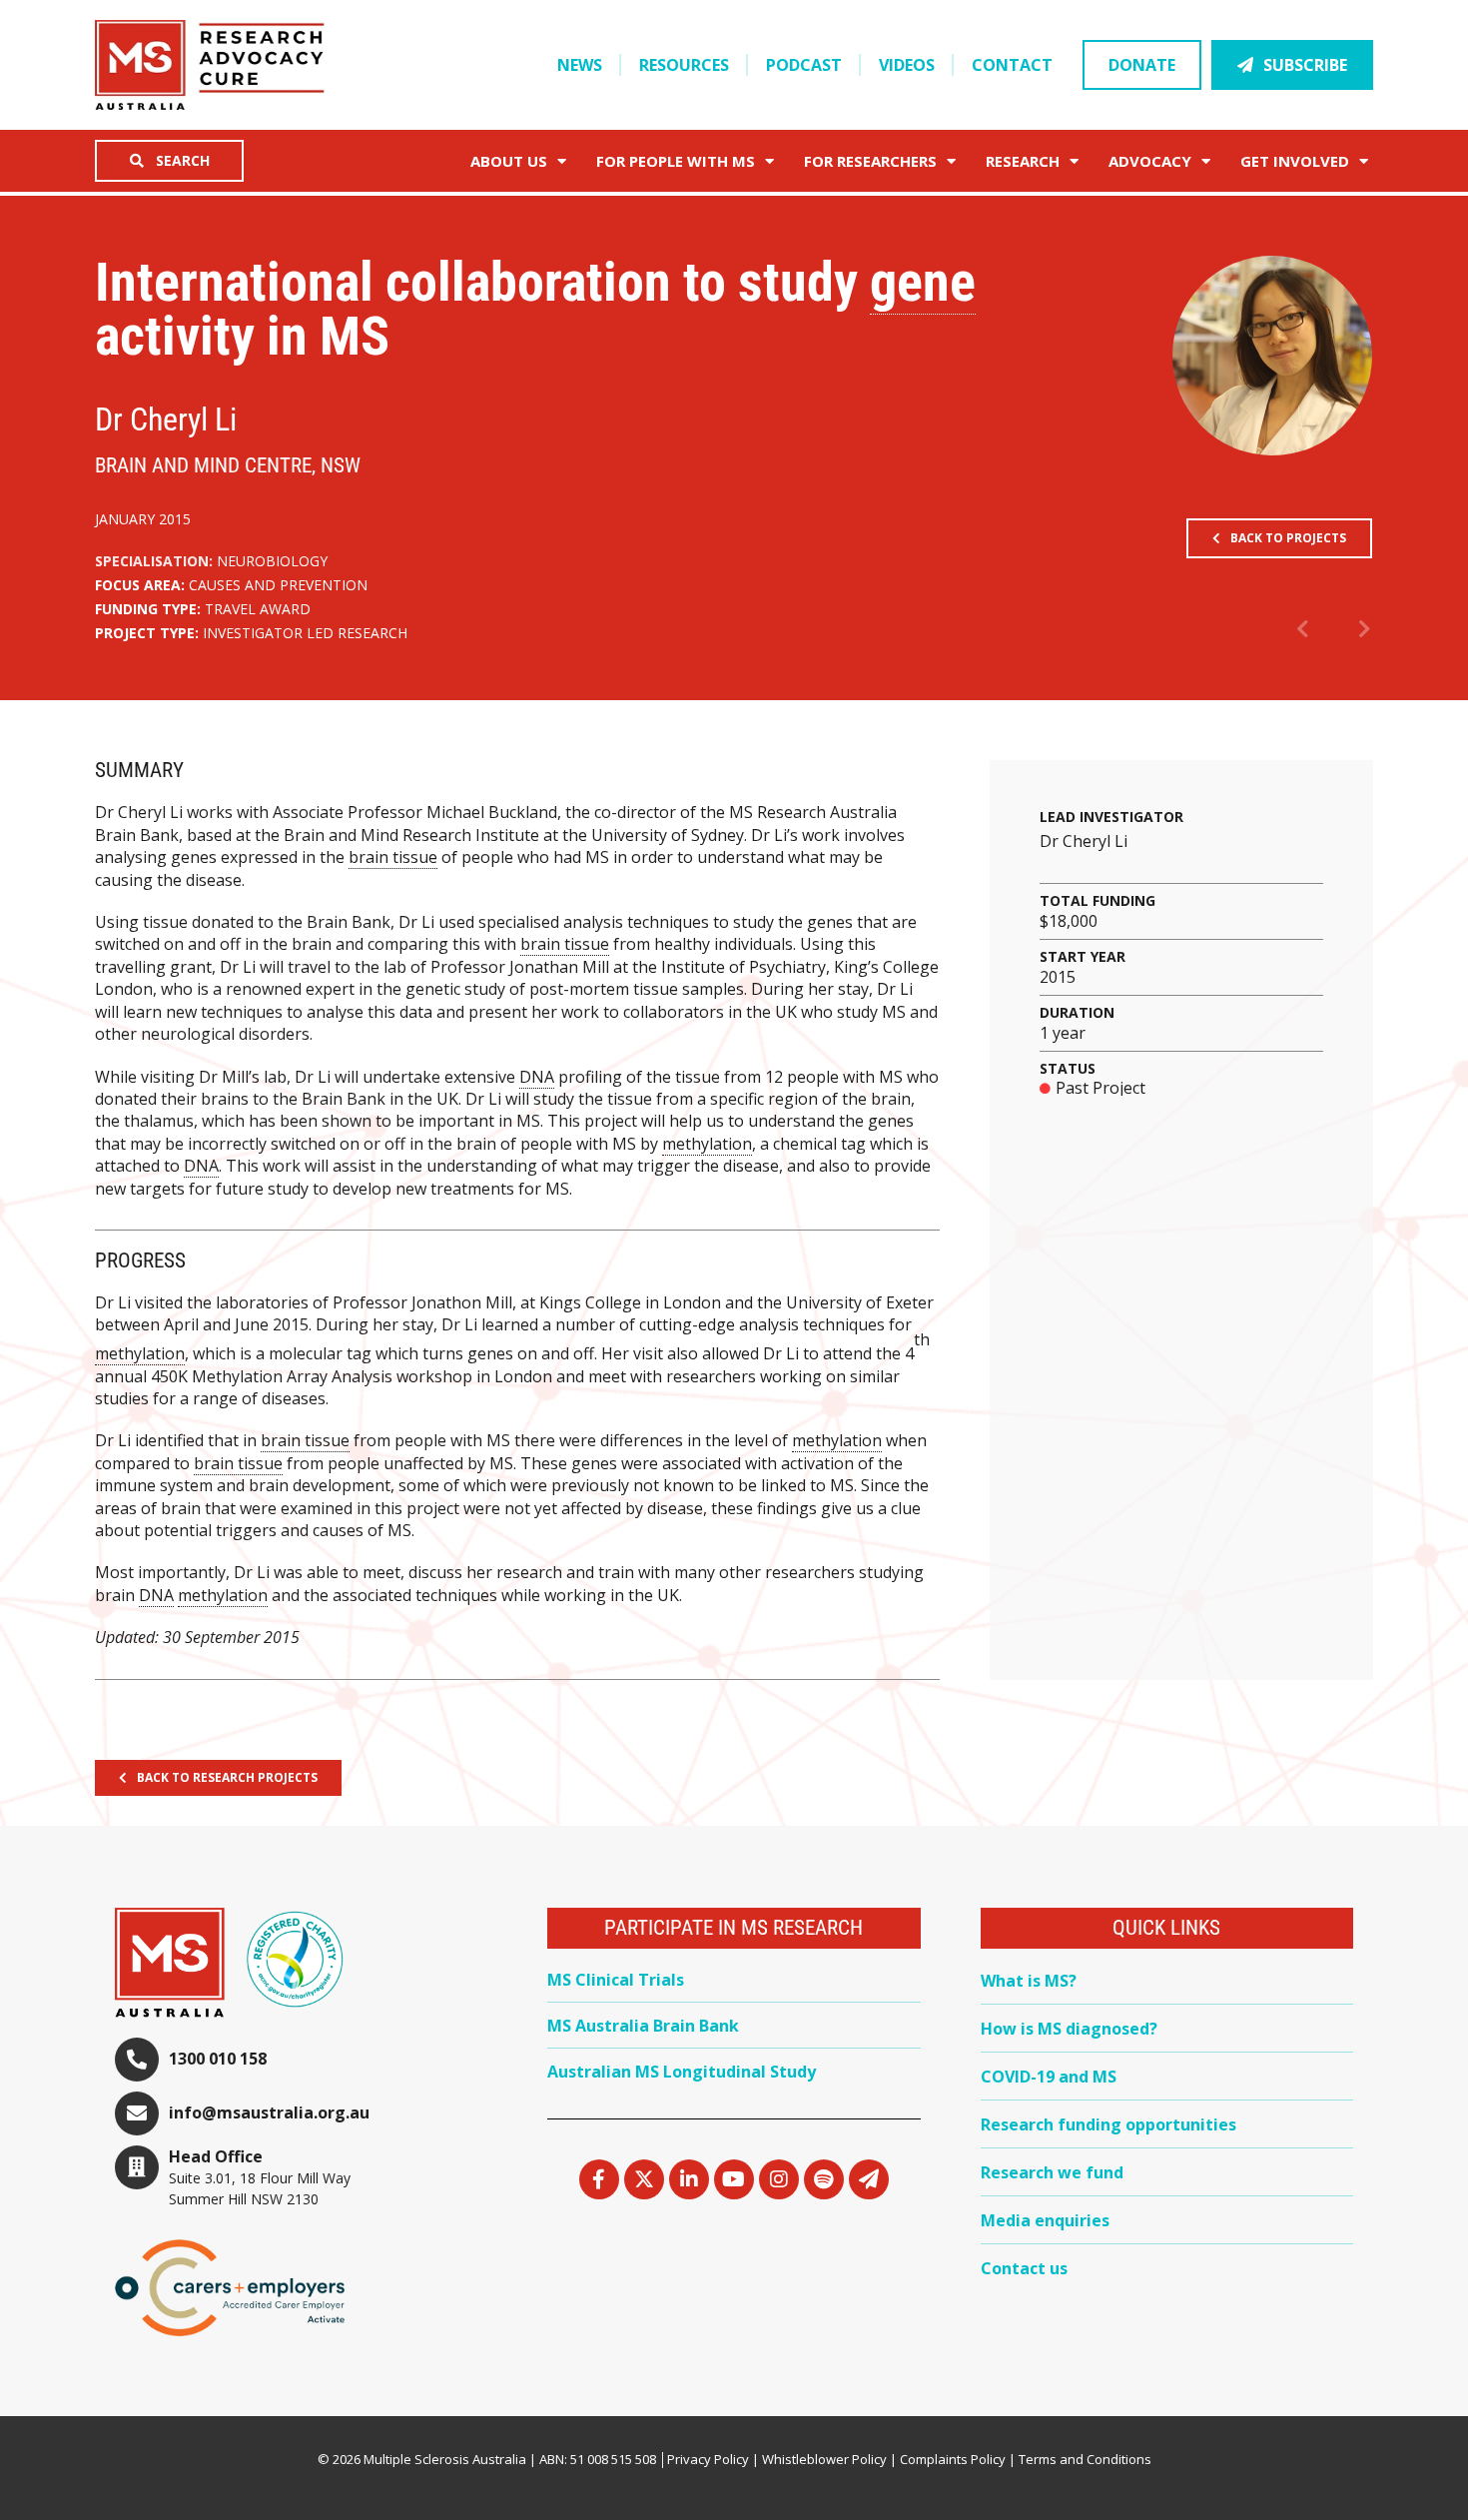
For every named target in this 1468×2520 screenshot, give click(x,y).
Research (1023, 161)
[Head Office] (137, 2167)
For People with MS (676, 161)
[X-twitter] (644, 2179)
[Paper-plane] (869, 2179)
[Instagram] (779, 2179)
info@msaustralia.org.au (269, 2112)
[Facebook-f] (599, 2179)
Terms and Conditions (1085, 2459)
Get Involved (1295, 161)
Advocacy (1150, 161)
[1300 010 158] (137, 2060)
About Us (509, 161)
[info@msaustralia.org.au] (137, 2113)
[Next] (1353, 630)
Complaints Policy (953, 2459)
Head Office (216, 2156)
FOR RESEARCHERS (870, 161)
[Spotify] (824, 2179)
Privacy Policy (708, 2459)
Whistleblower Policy (824, 2459)
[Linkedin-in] (689, 2179)
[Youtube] (734, 2179)
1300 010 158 (218, 2059)
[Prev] (1315, 630)
